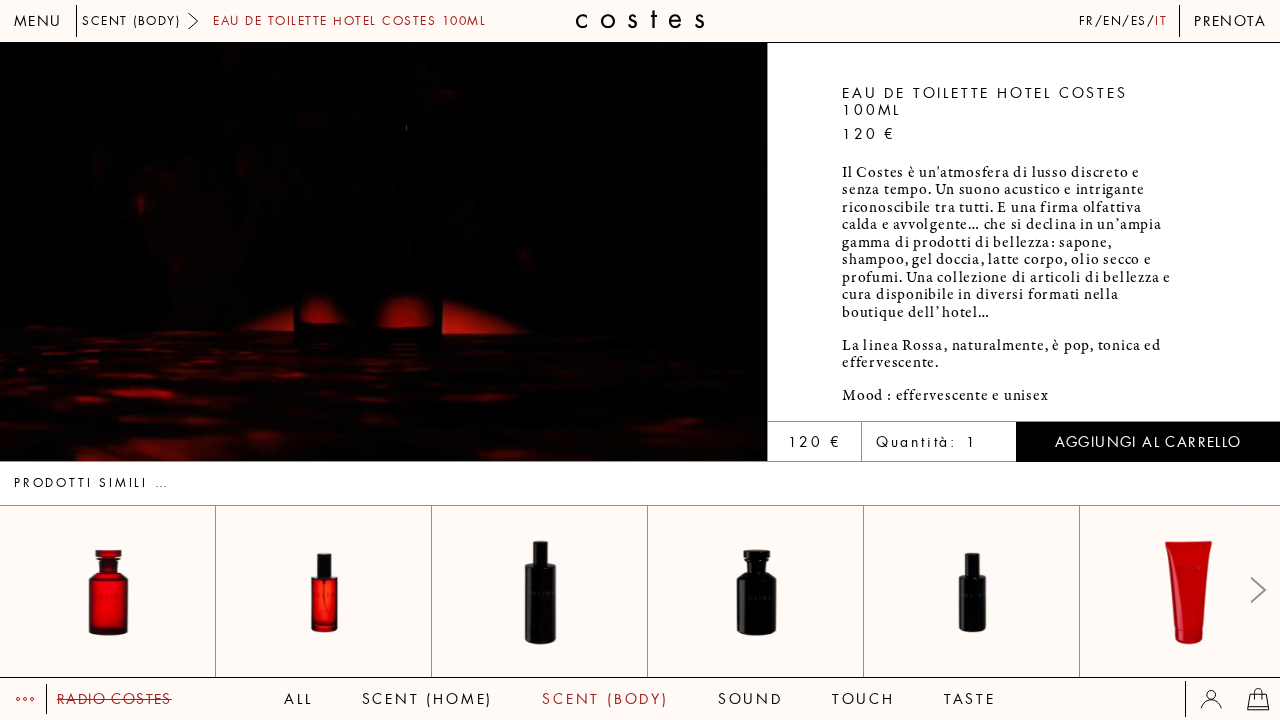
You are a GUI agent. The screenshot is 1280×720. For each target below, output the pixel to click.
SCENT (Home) (428, 699)
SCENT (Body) (605, 699)
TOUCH (863, 699)
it (1161, 21)
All (298, 699)
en (1112, 21)
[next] (576, 251)
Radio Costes (114, 699)
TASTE (970, 699)
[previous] (192, 251)
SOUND (750, 699)
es (1139, 21)
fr (1087, 21)
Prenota (1230, 21)
